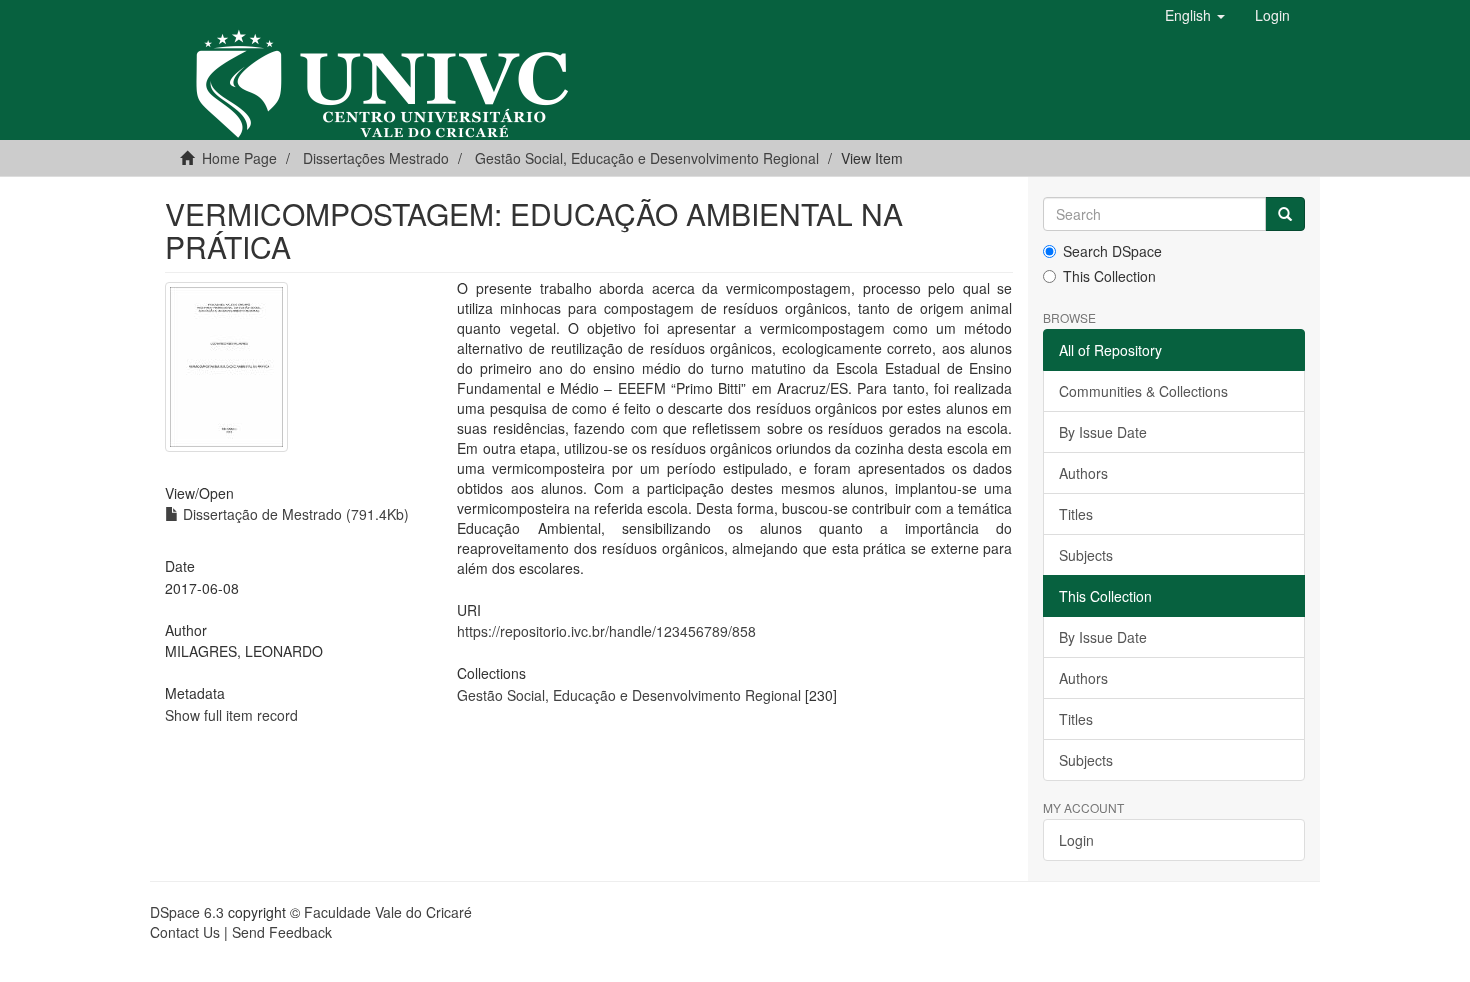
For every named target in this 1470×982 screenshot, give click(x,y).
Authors (1083, 473)
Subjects (1086, 555)
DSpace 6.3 (187, 912)
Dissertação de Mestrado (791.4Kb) (294, 514)
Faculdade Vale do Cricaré (388, 912)
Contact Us (185, 932)
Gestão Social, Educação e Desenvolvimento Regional (647, 158)
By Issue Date (1103, 432)
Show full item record (231, 715)
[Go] (1285, 214)
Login (1076, 840)
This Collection (1109, 276)
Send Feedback (282, 932)
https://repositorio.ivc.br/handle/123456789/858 (606, 631)
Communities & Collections (1143, 391)
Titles (1076, 514)
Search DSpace (1112, 251)
